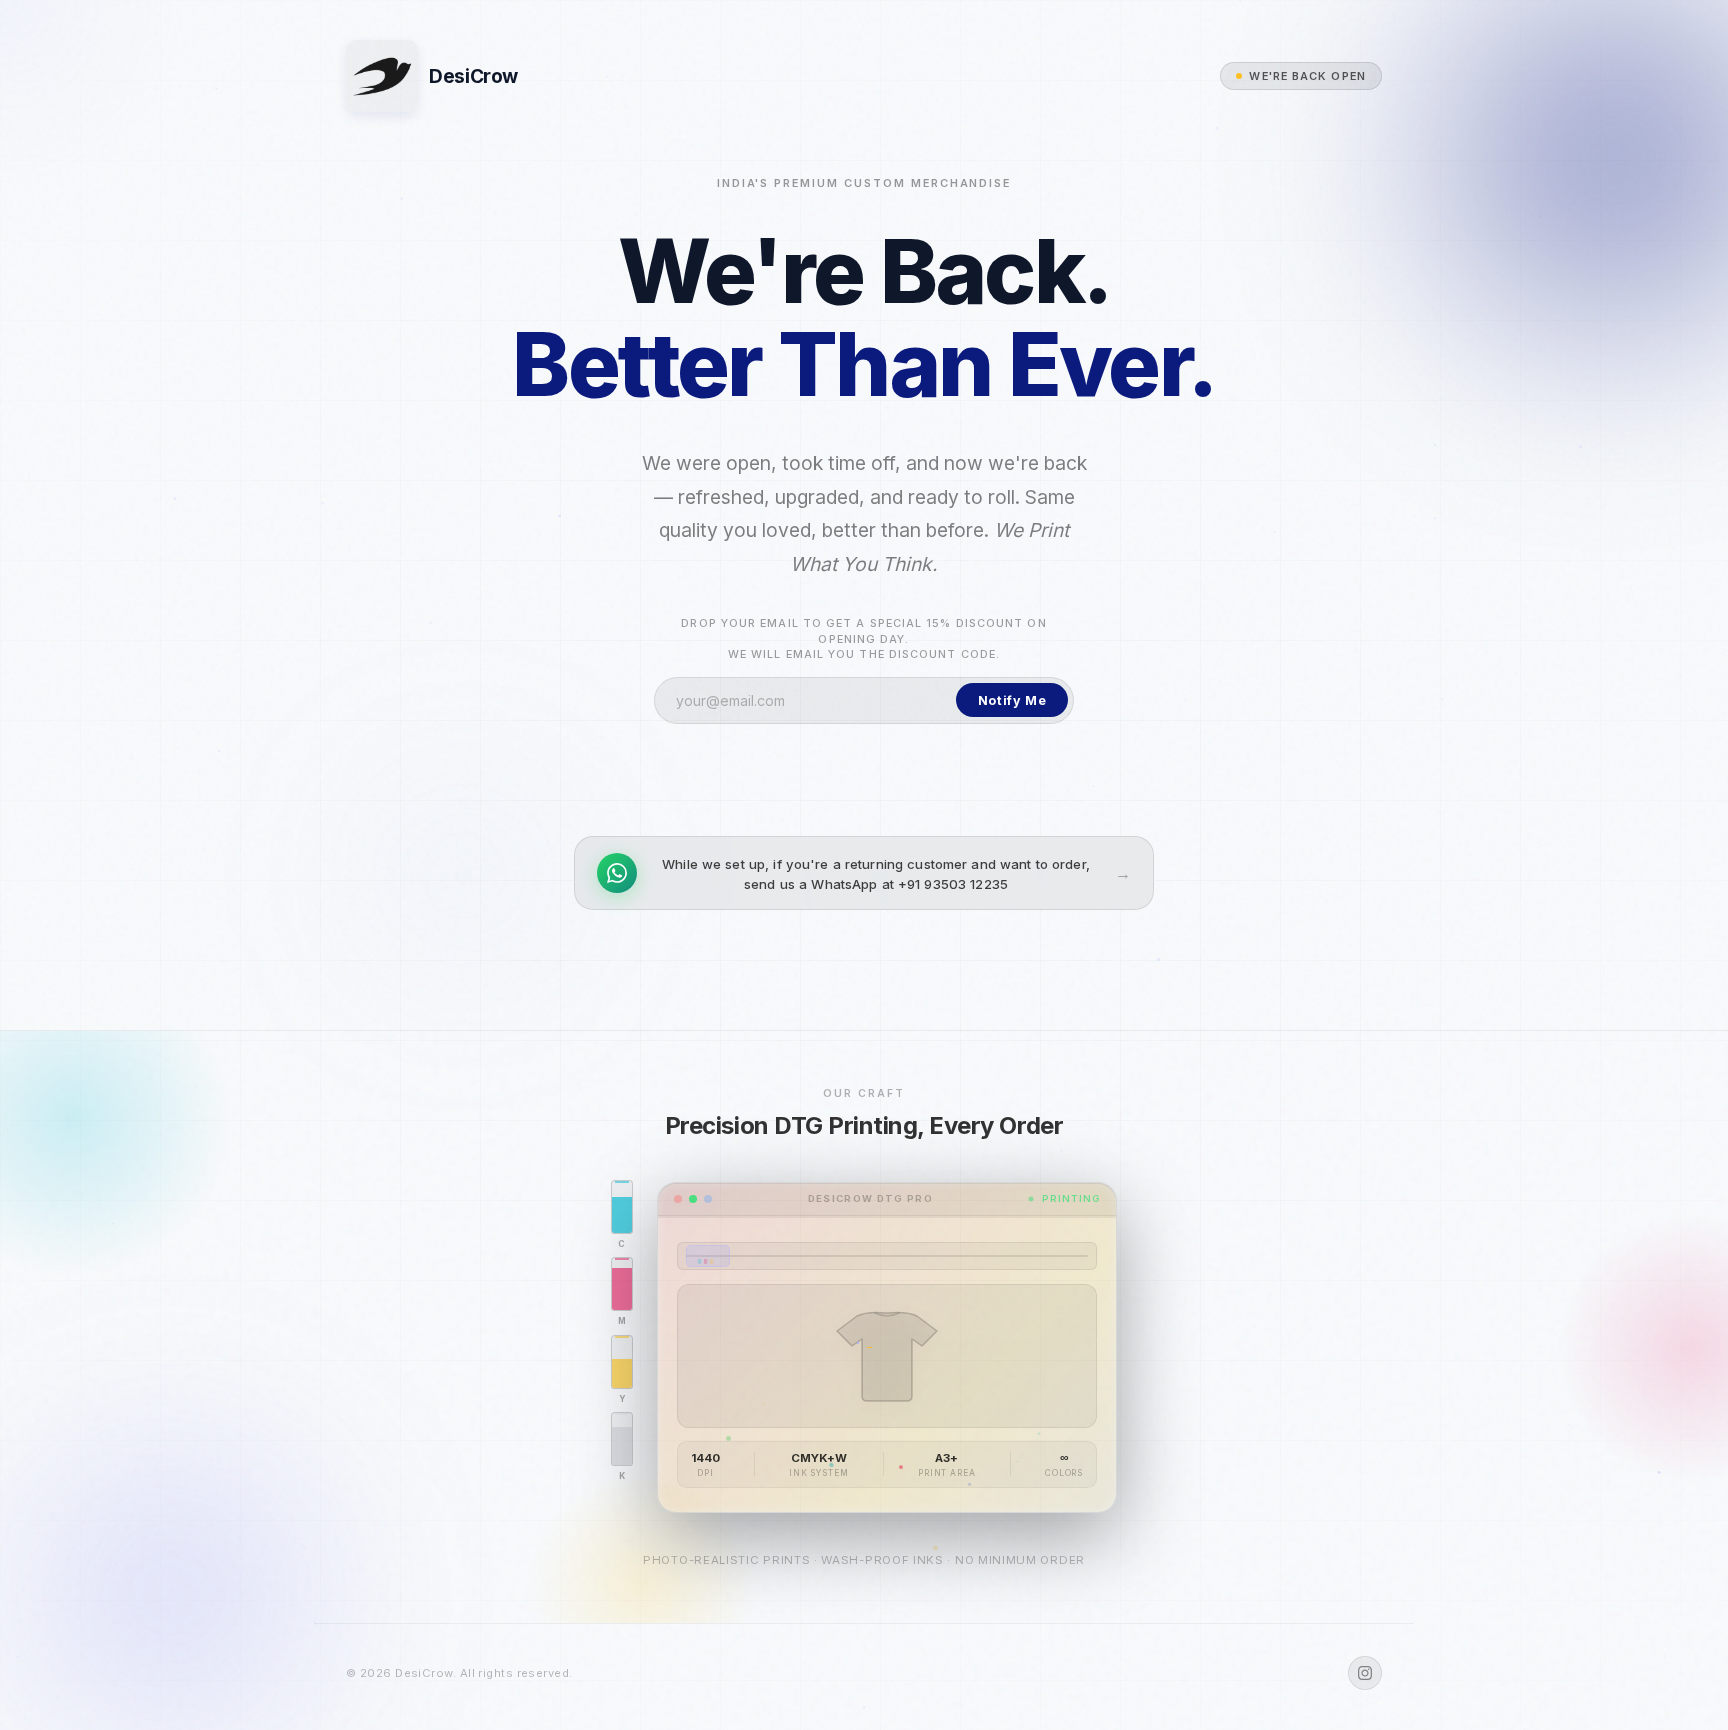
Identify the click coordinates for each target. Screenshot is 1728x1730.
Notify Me (1012, 700)
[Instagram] (1365, 1673)
